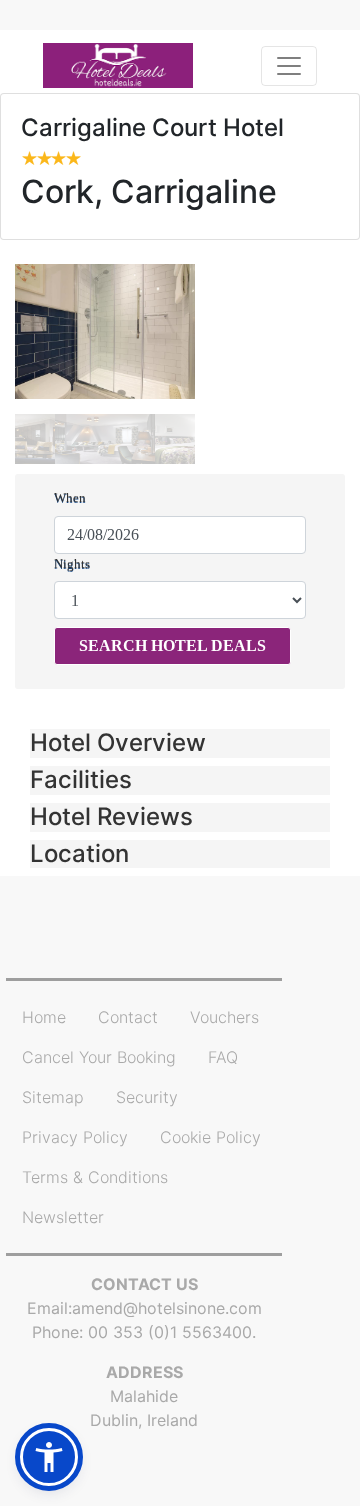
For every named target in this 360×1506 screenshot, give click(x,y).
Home (44, 1017)
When (70, 497)
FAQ (223, 1057)
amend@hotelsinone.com (167, 1308)
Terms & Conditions (95, 1177)
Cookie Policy (210, 1137)
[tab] (180, 743)
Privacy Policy (75, 1137)
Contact (128, 1017)
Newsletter (63, 1217)
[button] (180, 743)
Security (147, 1097)
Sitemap (53, 1097)
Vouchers (224, 1017)
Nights (72, 563)
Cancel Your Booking (99, 1057)
